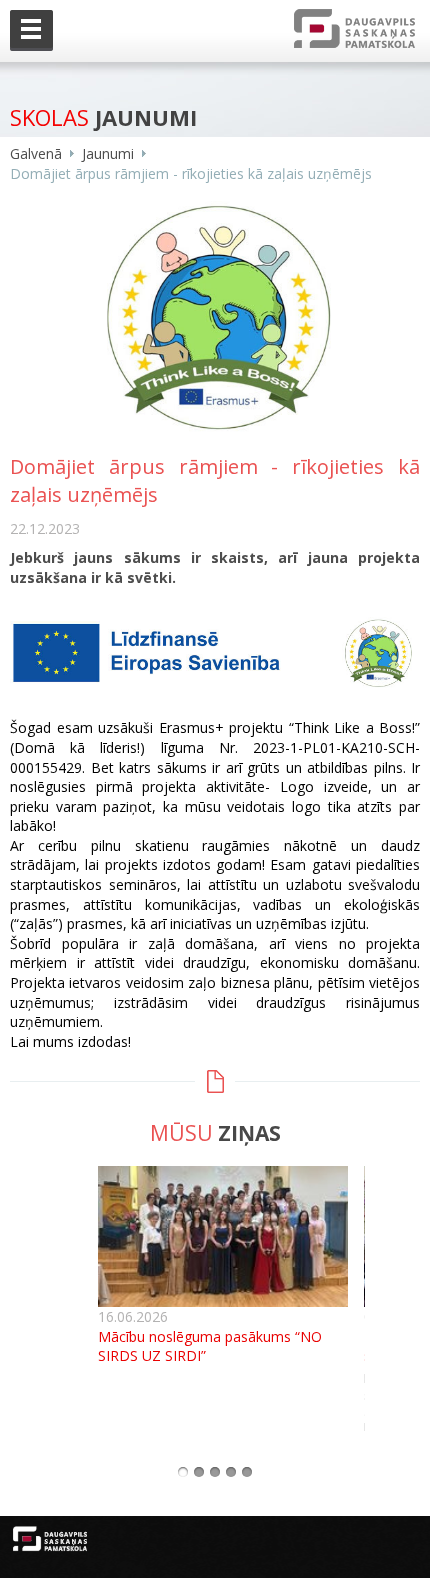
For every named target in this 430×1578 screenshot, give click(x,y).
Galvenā (36, 153)
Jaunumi (108, 153)
